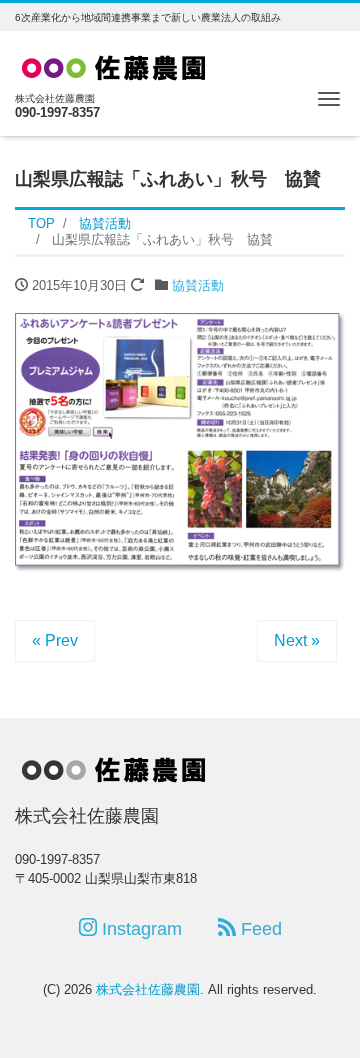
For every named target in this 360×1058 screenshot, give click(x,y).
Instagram (139, 929)
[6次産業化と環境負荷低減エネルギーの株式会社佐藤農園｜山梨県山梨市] (115, 64)
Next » (297, 640)
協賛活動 (198, 285)
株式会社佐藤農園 (148, 989)
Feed (259, 929)
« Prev (55, 640)
